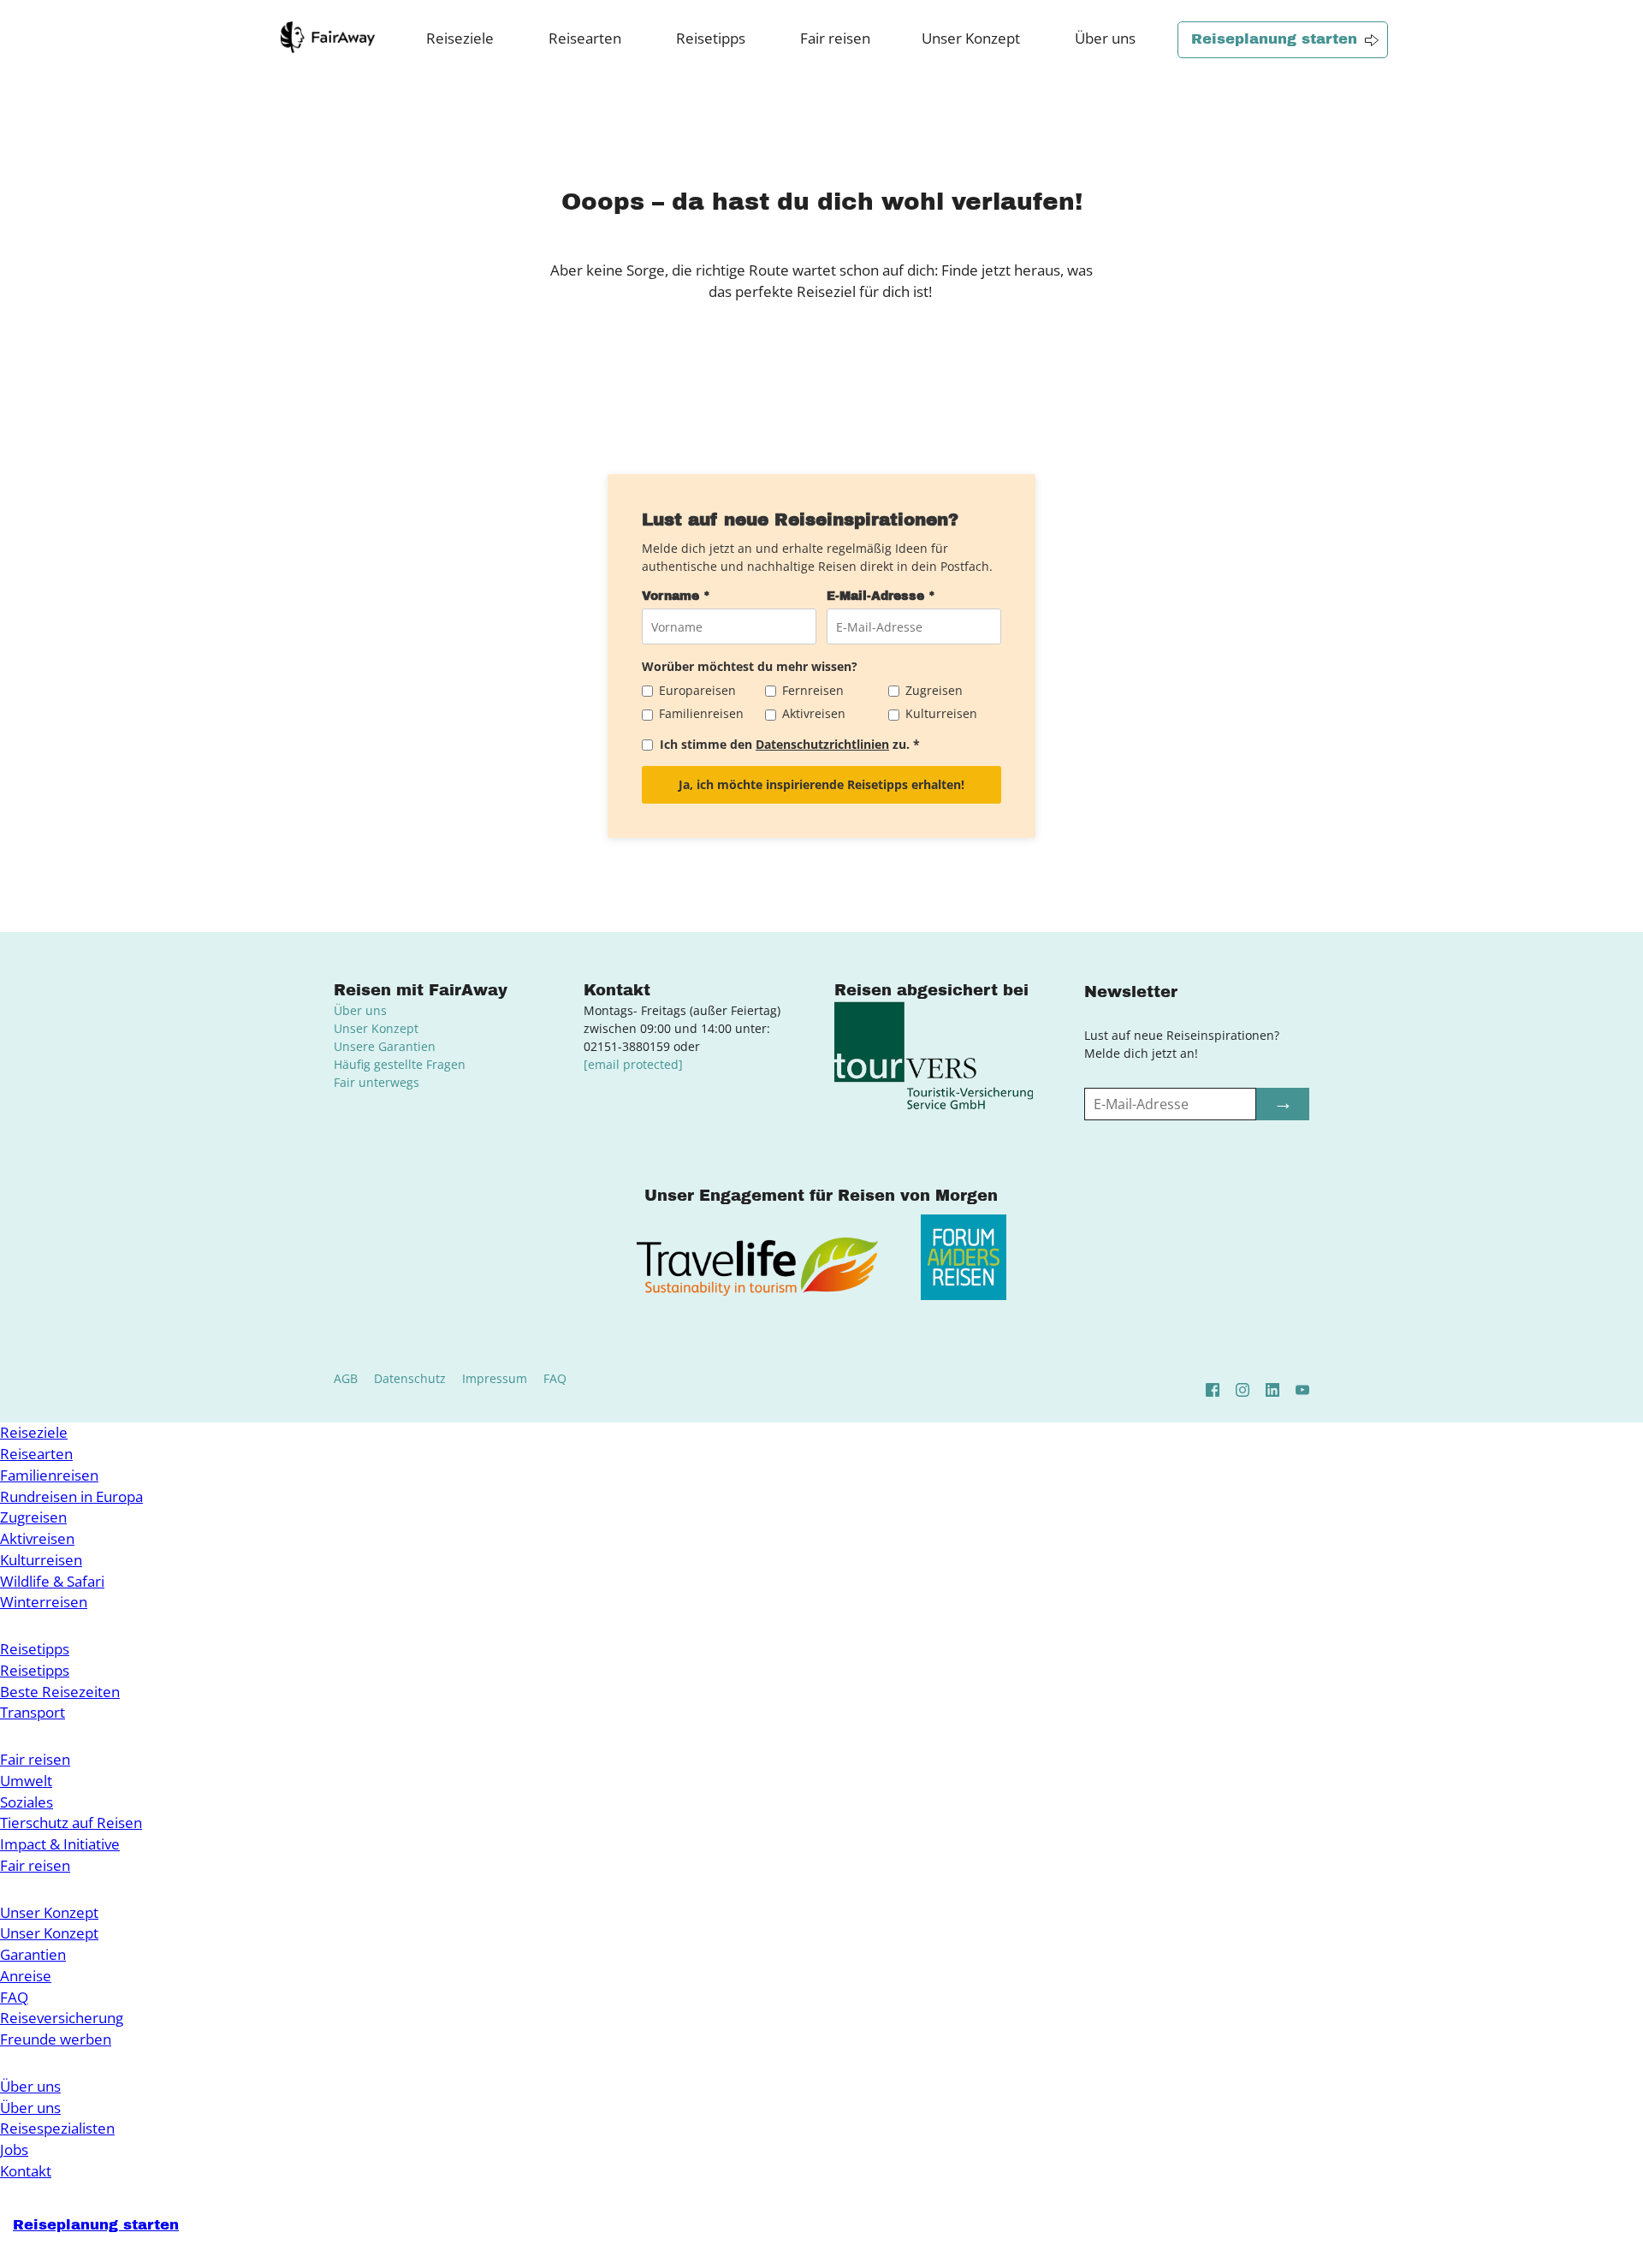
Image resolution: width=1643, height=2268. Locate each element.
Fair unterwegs (377, 1082)
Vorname (676, 596)
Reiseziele (460, 38)
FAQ (555, 1378)
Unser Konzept (971, 38)
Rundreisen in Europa (71, 1496)
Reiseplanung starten (1274, 39)
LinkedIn (1272, 1390)
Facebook (1213, 1390)
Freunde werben (56, 2039)
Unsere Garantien (385, 1046)
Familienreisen (49, 1475)
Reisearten (585, 38)
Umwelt (26, 1781)
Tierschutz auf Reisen (71, 1823)
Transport (33, 1712)
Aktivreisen (37, 1538)
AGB (346, 1378)
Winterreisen (44, 1602)
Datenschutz (410, 1378)
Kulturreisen (41, 1560)
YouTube (1302, 1390)
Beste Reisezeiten (60, 1692)
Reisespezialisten (57, 2128)
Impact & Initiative (60, 1844)
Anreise (26, 1976)
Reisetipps (711, 38)
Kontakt (26, 2171)
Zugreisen (33, 1517)
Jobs (14, 2149)
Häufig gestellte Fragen (400, 1064)
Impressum (495, 1378)
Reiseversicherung (62, 2018)
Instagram (1243, 1390)
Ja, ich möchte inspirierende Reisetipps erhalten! (821, 784)
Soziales (27, 1802)
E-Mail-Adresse (881, 596)
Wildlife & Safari (52, 1581)
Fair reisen (835, 38)
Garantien (33, 1954)
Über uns (1105, 38)
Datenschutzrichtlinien (822, 744)
